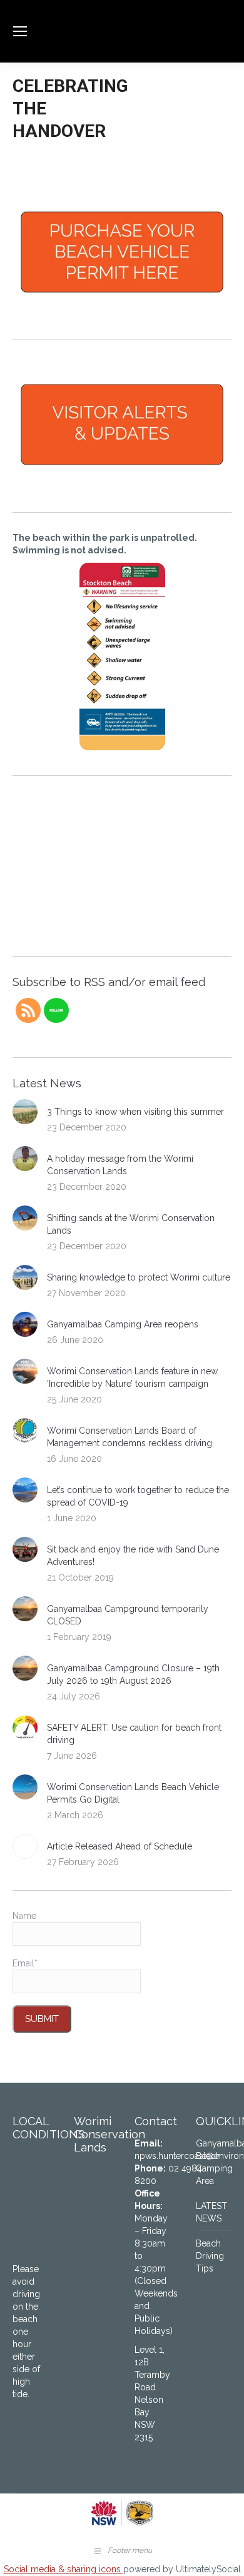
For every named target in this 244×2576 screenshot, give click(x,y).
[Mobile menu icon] (20, 31)
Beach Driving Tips (210, 2256)
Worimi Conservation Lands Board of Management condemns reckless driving (130, 1437)
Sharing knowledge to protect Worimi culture (139, 1277)
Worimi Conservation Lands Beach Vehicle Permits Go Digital (133, 1793)
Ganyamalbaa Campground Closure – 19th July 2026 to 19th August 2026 (133, 1674)
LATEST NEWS (211, 2212)
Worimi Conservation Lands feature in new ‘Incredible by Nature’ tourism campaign (132, 1377)
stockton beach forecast (88, 931)
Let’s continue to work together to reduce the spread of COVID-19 (138, 1496)
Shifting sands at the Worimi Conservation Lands (131, 1224)
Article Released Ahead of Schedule (119, 1846)
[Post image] (25, 1112)
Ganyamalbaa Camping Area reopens (123, 1324)
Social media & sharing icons (64, 2569)
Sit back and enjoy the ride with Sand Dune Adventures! (133, 1556)
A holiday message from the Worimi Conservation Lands (120, 1165)
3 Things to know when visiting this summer (135, 1112)
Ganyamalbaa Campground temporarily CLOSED (128, 1615)
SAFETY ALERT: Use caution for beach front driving (134, 1734)
